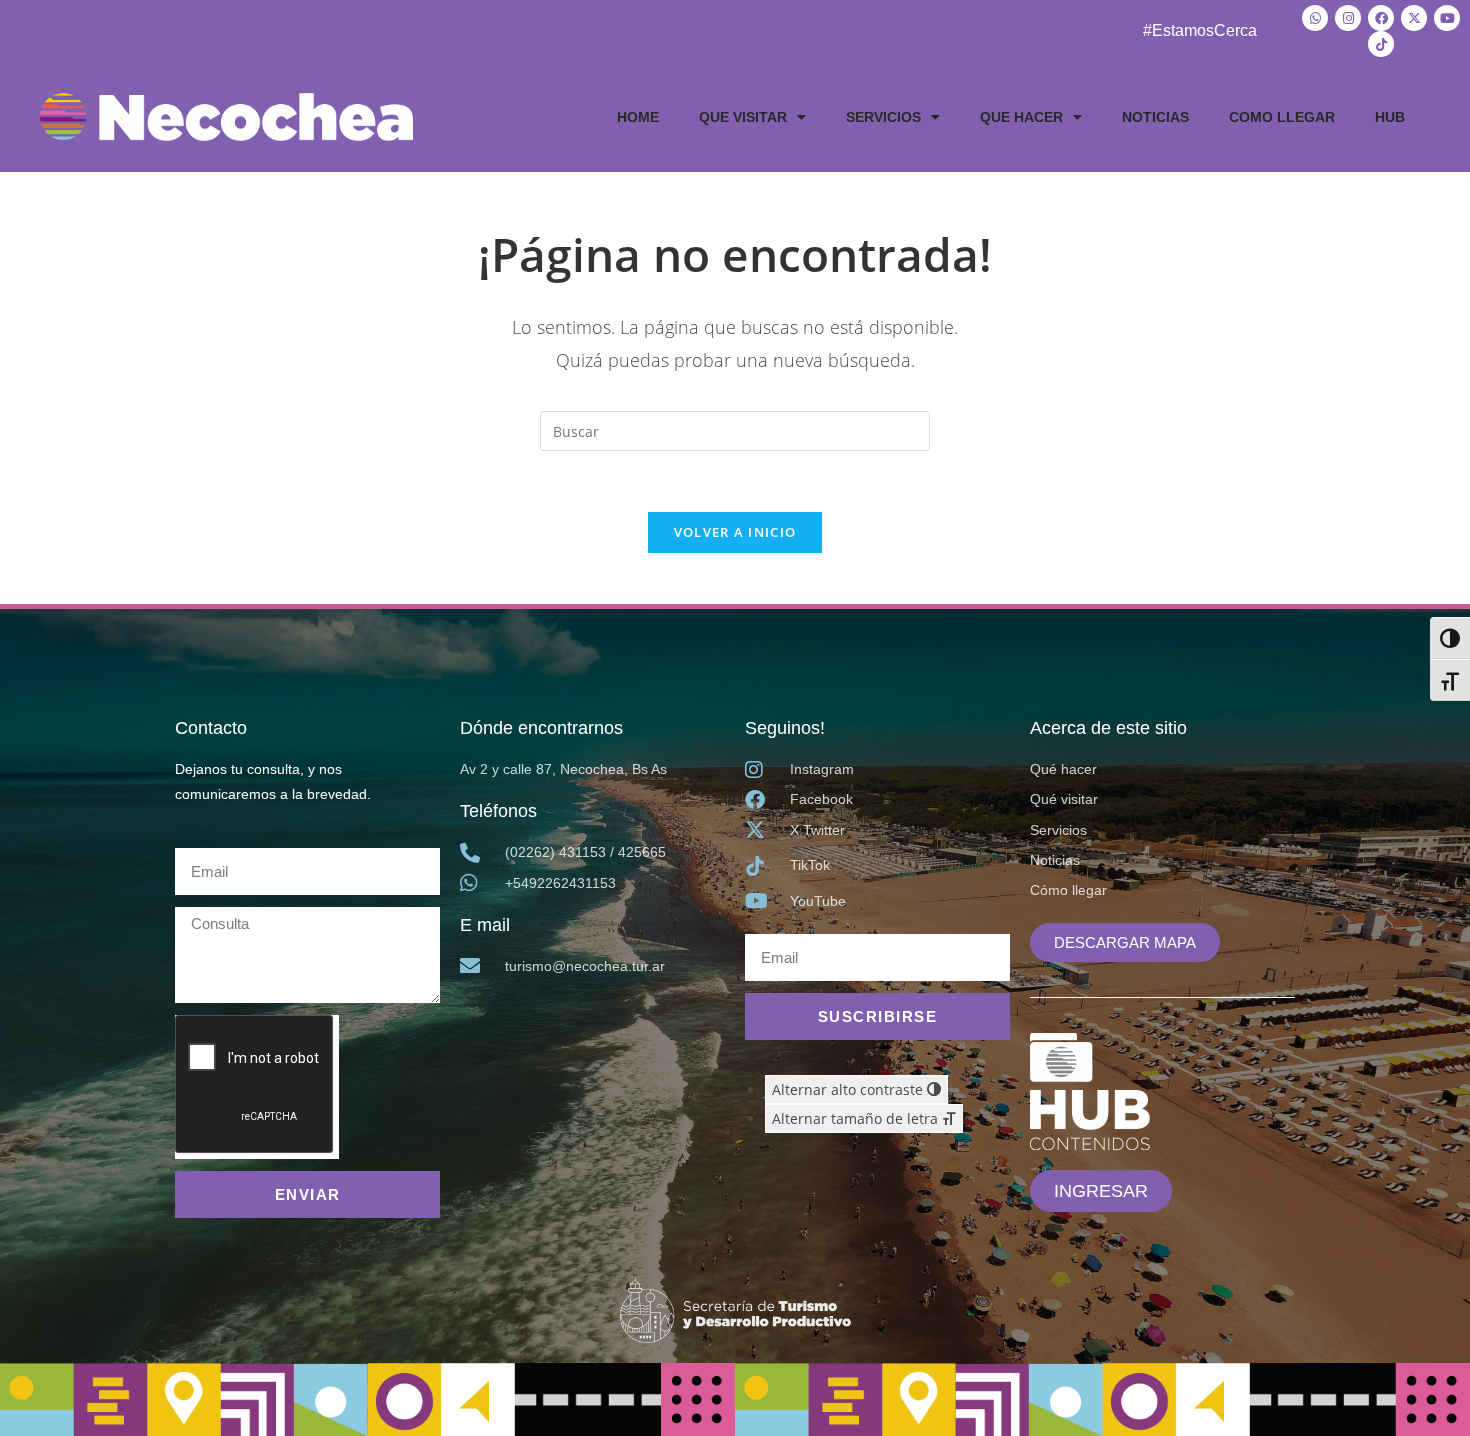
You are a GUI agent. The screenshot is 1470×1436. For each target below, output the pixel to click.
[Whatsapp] (1315, 18)
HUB (1390, 117)
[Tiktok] (1381, 44)
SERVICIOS (883, 117)
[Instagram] (1348, 18)
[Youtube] (1447, 18)
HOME (638, 117)
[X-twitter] (1414, 18)
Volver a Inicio (735, 532)
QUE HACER (1021, 117)
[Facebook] (1381, 18)
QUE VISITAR (743, 117)
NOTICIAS (1155, 117)
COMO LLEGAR (1282, 117)
